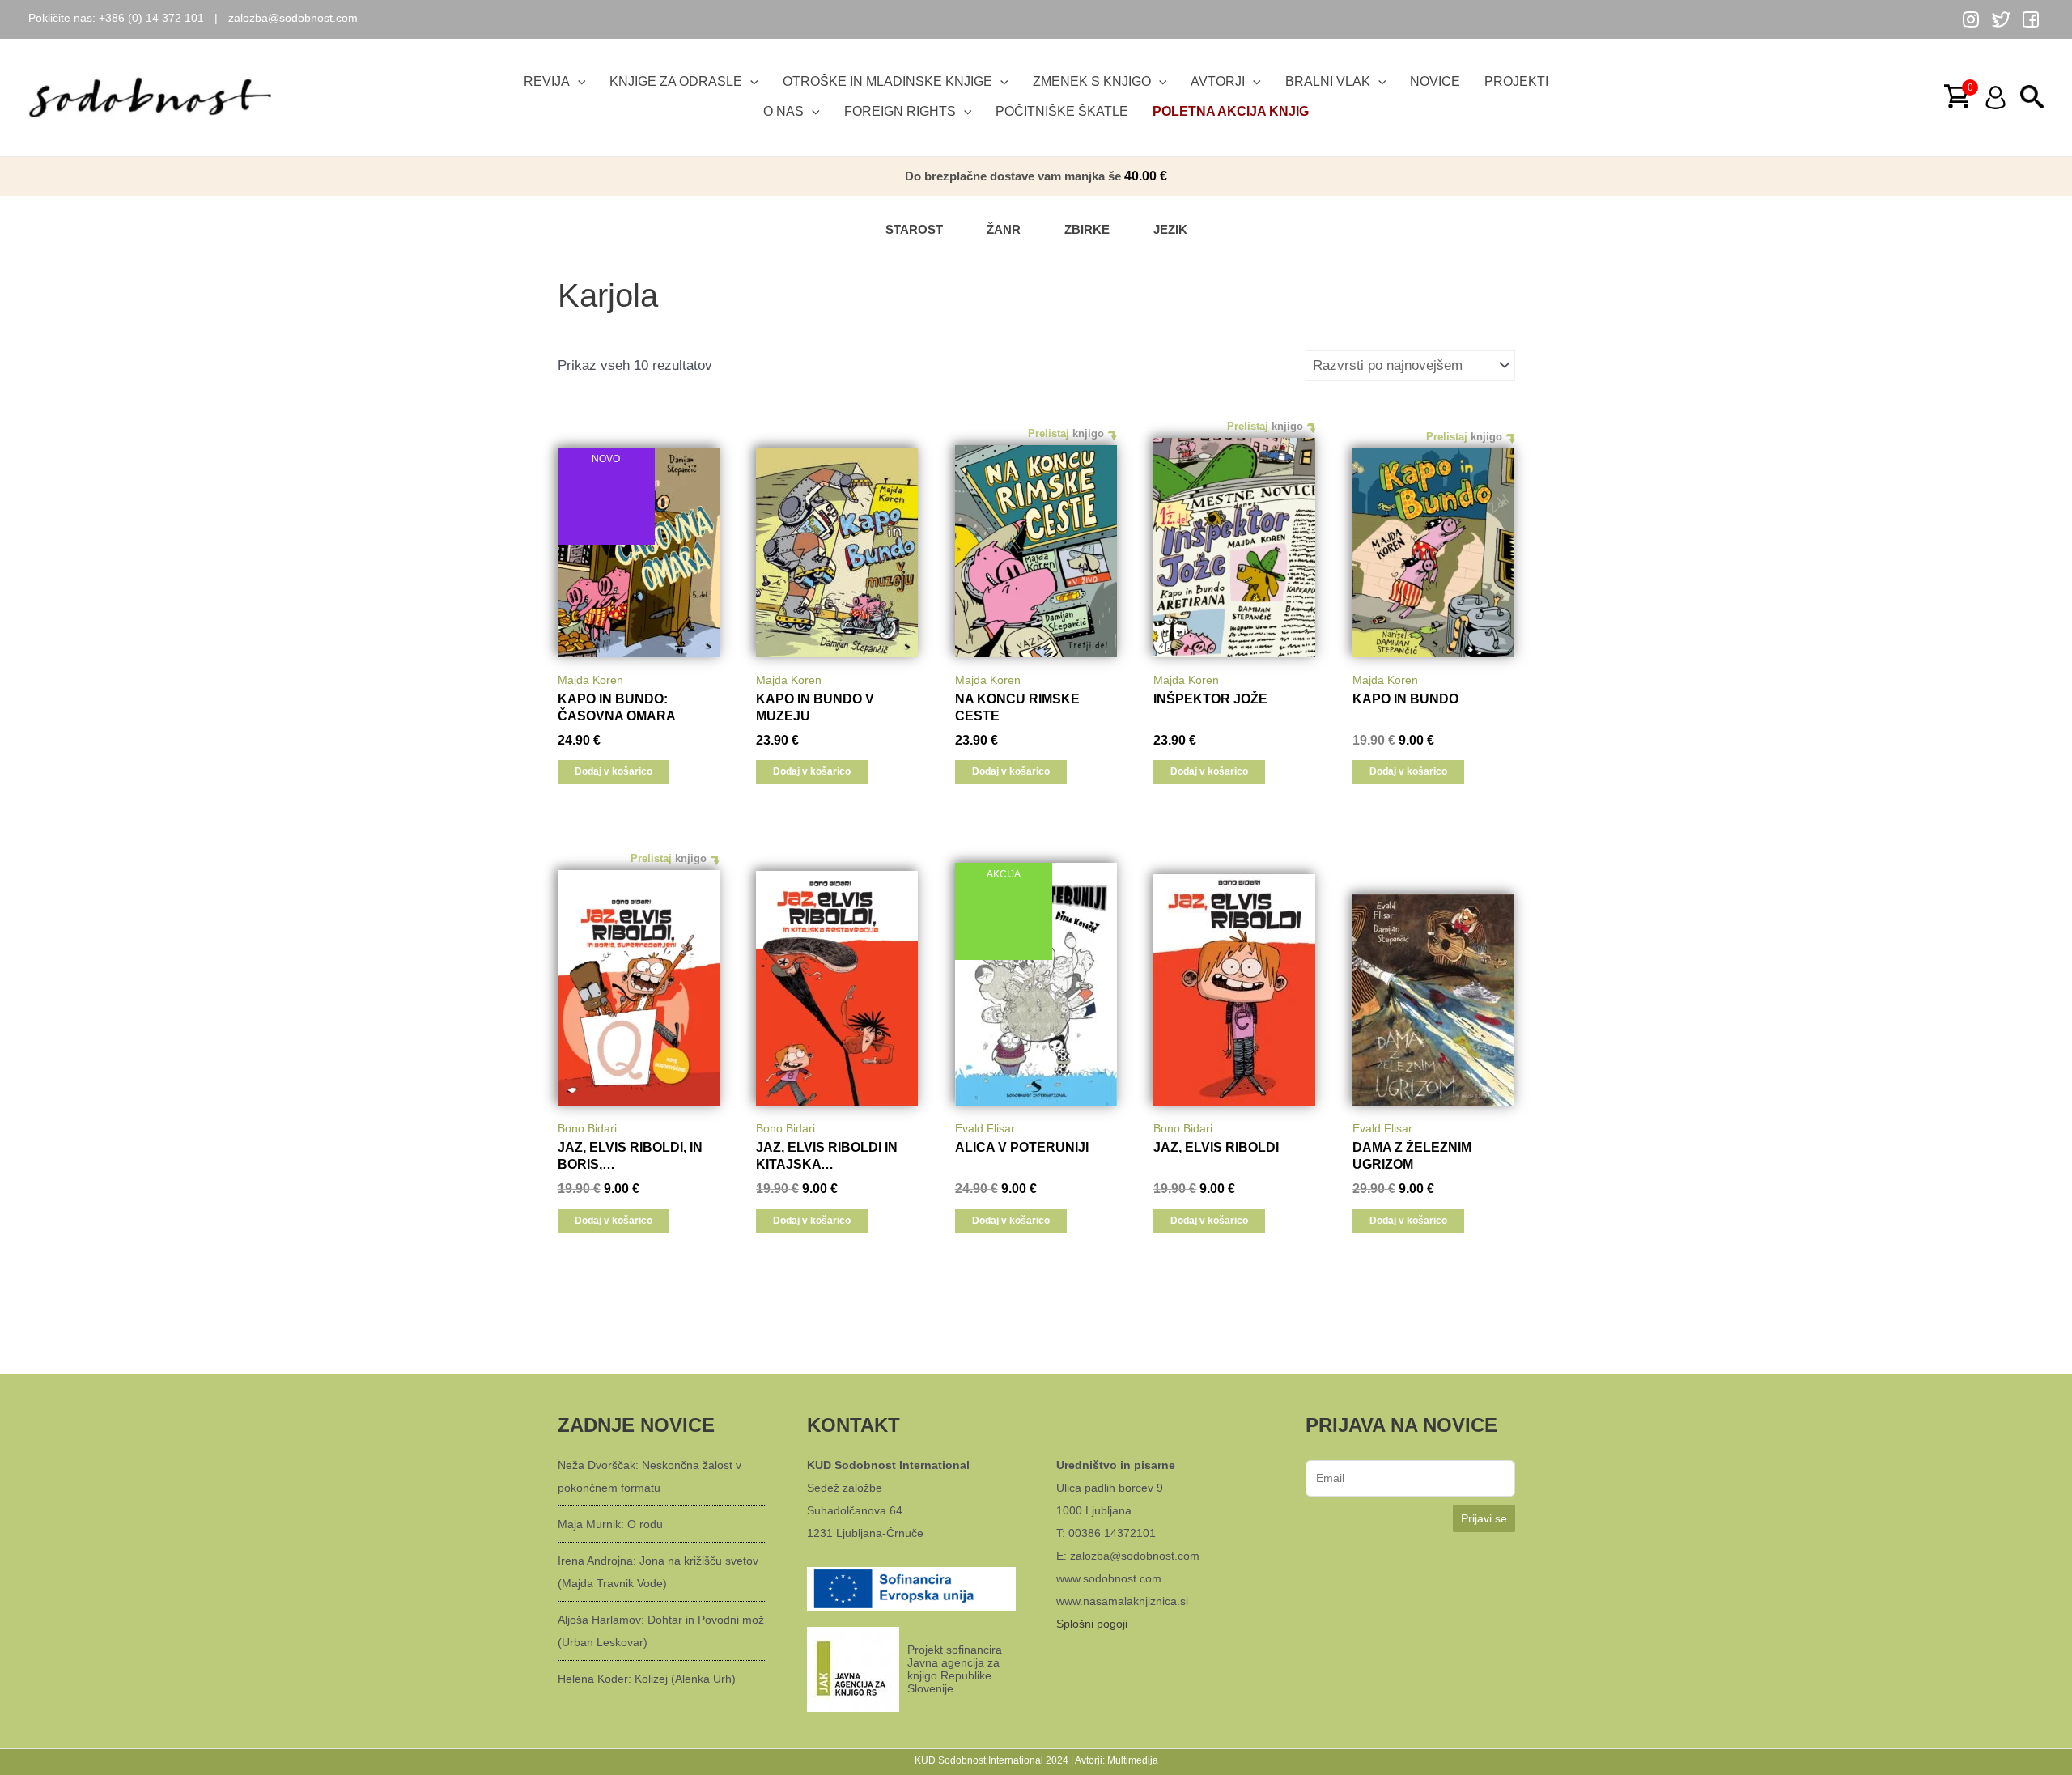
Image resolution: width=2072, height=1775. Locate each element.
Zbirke (1087, 229)
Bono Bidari (587, 1128)
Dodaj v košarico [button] (614, 771)
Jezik (1170, 229)
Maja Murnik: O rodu (610, 1524)
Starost (914, 229)
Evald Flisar (985, 1128)
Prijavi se (1484, 1518)
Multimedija (1133, 1760)
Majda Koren (590, 680)
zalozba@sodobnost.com (293, 18)
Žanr (1004, 229)
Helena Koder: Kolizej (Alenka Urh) (647, 1679)
